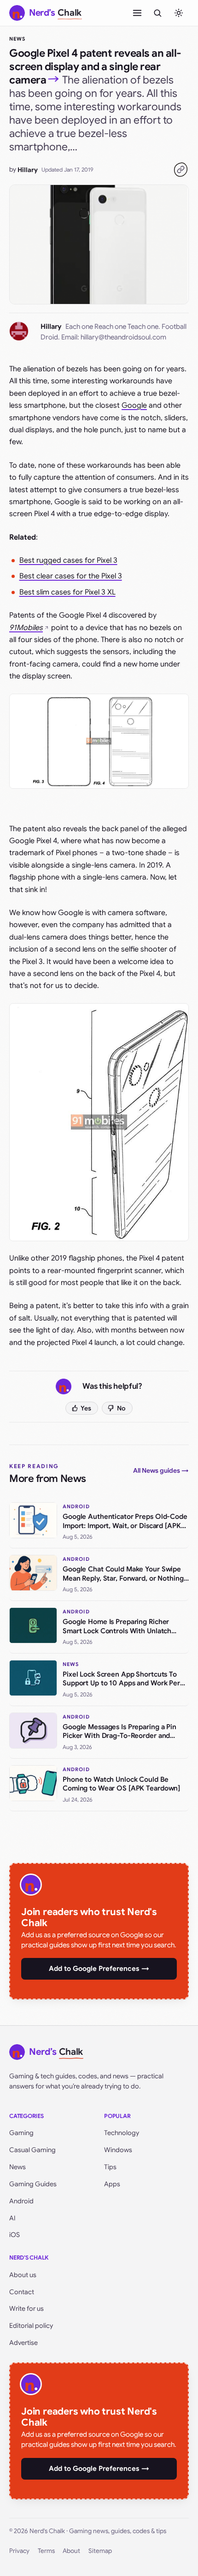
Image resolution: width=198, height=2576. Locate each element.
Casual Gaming (32, 2150)
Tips (110, 2167)
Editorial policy (31, 2326)
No (121, 1408)
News (17, 39)
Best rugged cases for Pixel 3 (68, 560)
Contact (22, 2292)
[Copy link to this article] (181, 170)
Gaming (21, 2133)
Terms (46, 2551)
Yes (86, 1408)
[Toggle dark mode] (179, 13)
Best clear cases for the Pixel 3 (71, 576)
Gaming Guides (33, 2184)
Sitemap (100, 2551)
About (71, 2551)
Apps (112, 2184)
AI (12, 2218)
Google (134, 405)
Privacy (19, 2551)
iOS (15, 2235)
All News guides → (161, 1470)
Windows (118, 2150)
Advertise (23, 2343)
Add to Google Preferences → (99, 1969)
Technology (122, 2133)
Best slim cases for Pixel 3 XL (67, 592)
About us (23, 2275)
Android (21, 2201)
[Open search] (157, 13)
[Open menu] (137, 13)
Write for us (26, 2308)
